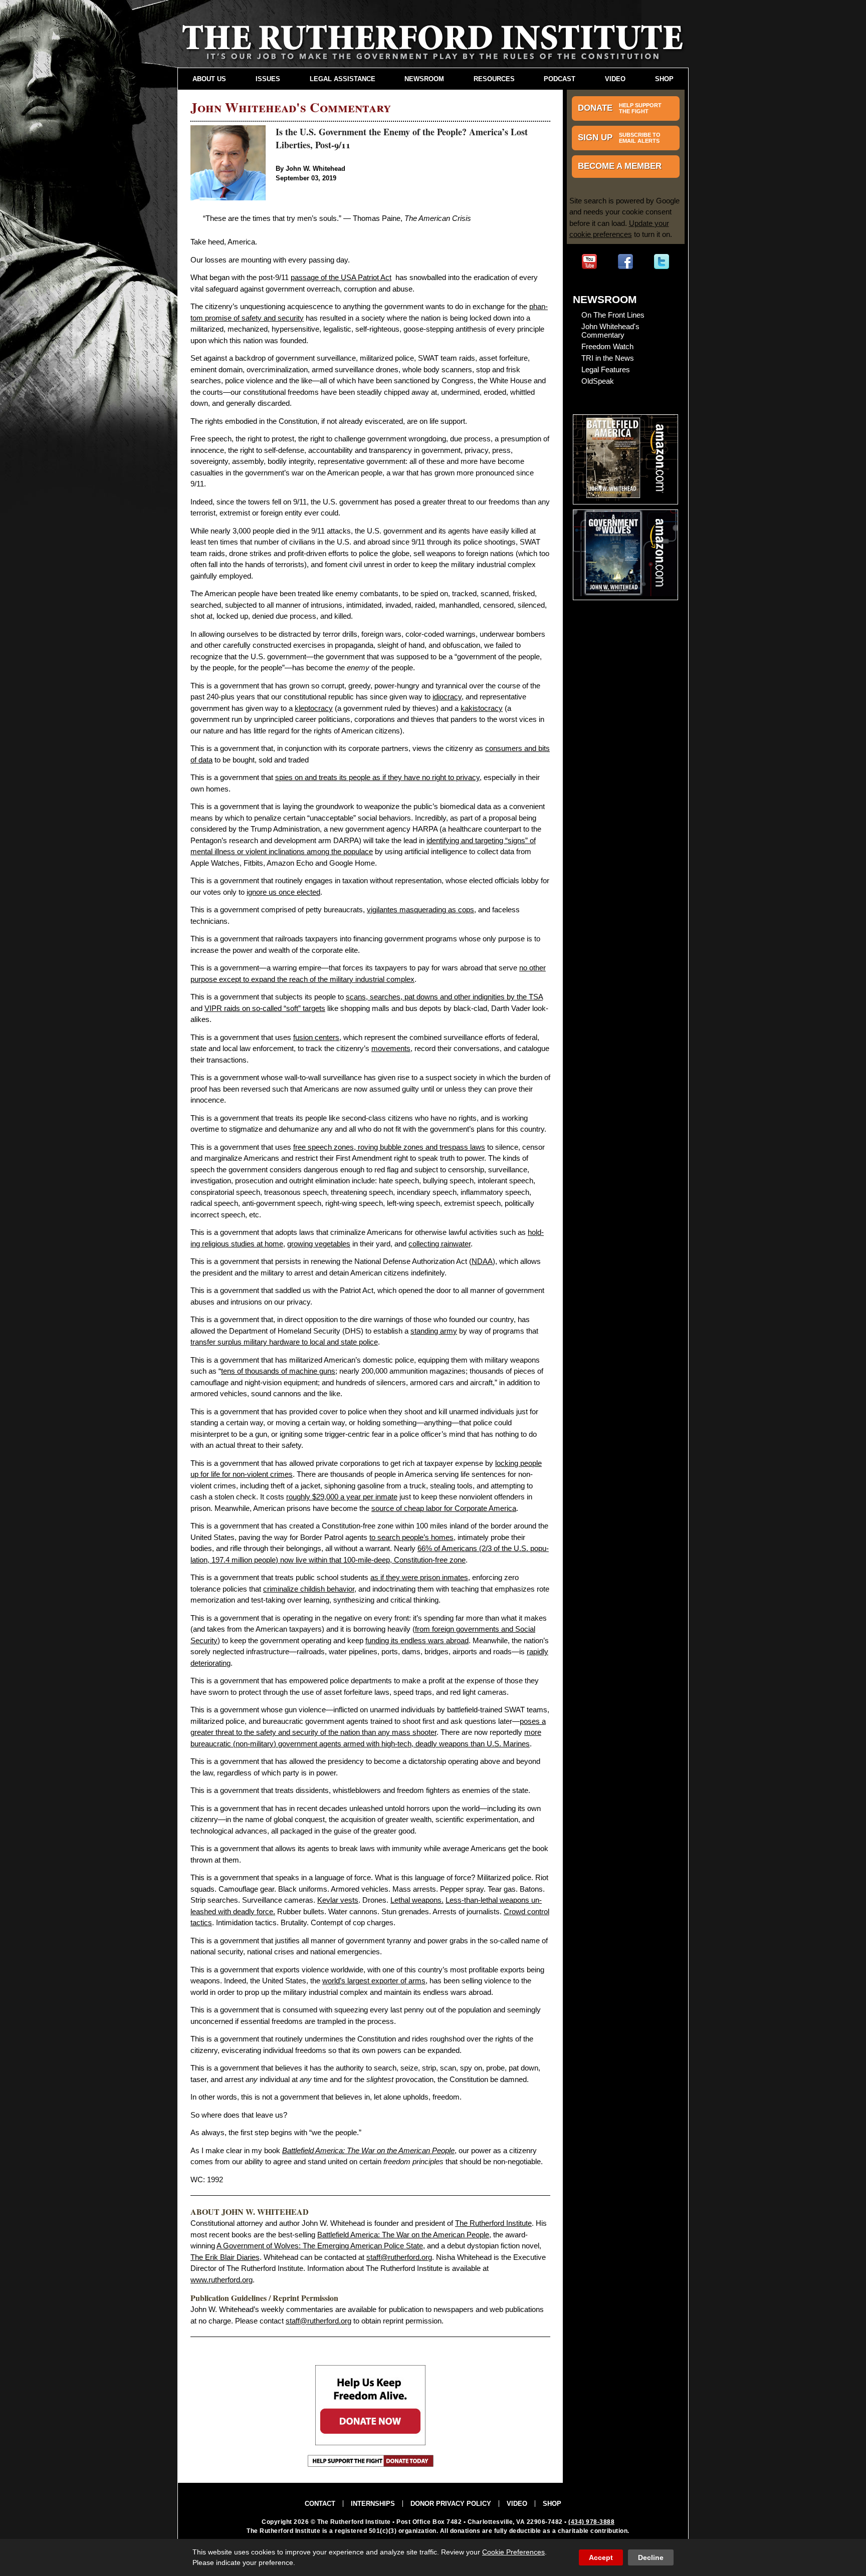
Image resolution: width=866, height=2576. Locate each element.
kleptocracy (314, 708)
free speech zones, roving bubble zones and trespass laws (389, 1147)
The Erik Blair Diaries (225, 2257)
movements (391, 1048)
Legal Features (606, 369)
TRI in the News (608, 358)
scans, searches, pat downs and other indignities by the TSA (444, 997)
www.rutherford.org (222, 2280)
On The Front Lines (613, 315)
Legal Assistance (343, 79)
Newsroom (424, 79)
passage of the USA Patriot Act (341, 277)
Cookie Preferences (513, 2552)
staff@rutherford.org (399, 2257)
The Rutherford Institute (493, 2223)
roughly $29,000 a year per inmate (342, 1497)
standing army (434, 1331)
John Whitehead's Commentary (610, 331)
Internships (373, 2504)
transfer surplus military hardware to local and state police (284, 1342)
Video (615, 79)
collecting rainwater (440, 1244)
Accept (601, 2557)
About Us (209, 79)
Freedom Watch (607, 346)
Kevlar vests (338, 1900)
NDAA (482, 1261)
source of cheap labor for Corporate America (444, 1508)
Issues (268, 79)
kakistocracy (482, 708)
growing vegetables (319, 1244)
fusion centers (316, 1037)
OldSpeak (598, 381)
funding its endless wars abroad (417, 1640)
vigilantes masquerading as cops (420, 910)
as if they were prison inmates (419, 1577)
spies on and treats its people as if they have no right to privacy (377, 777)
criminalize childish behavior (309, 1589)
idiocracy (447, 697)
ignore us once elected (283, 892)
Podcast (560, 79)
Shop (664, 79)
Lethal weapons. (417, 1900)
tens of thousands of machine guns (278, 1371)
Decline (651, 2557)
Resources (494, 79)
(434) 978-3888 (591, 2522)
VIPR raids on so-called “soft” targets (265, 1008)
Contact (320, 2504)
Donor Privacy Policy (451, 2504)
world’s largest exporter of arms (374, 1981)
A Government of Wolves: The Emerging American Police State (320, 2246)
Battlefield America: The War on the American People (403, 2235)
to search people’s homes (411, 1537)
